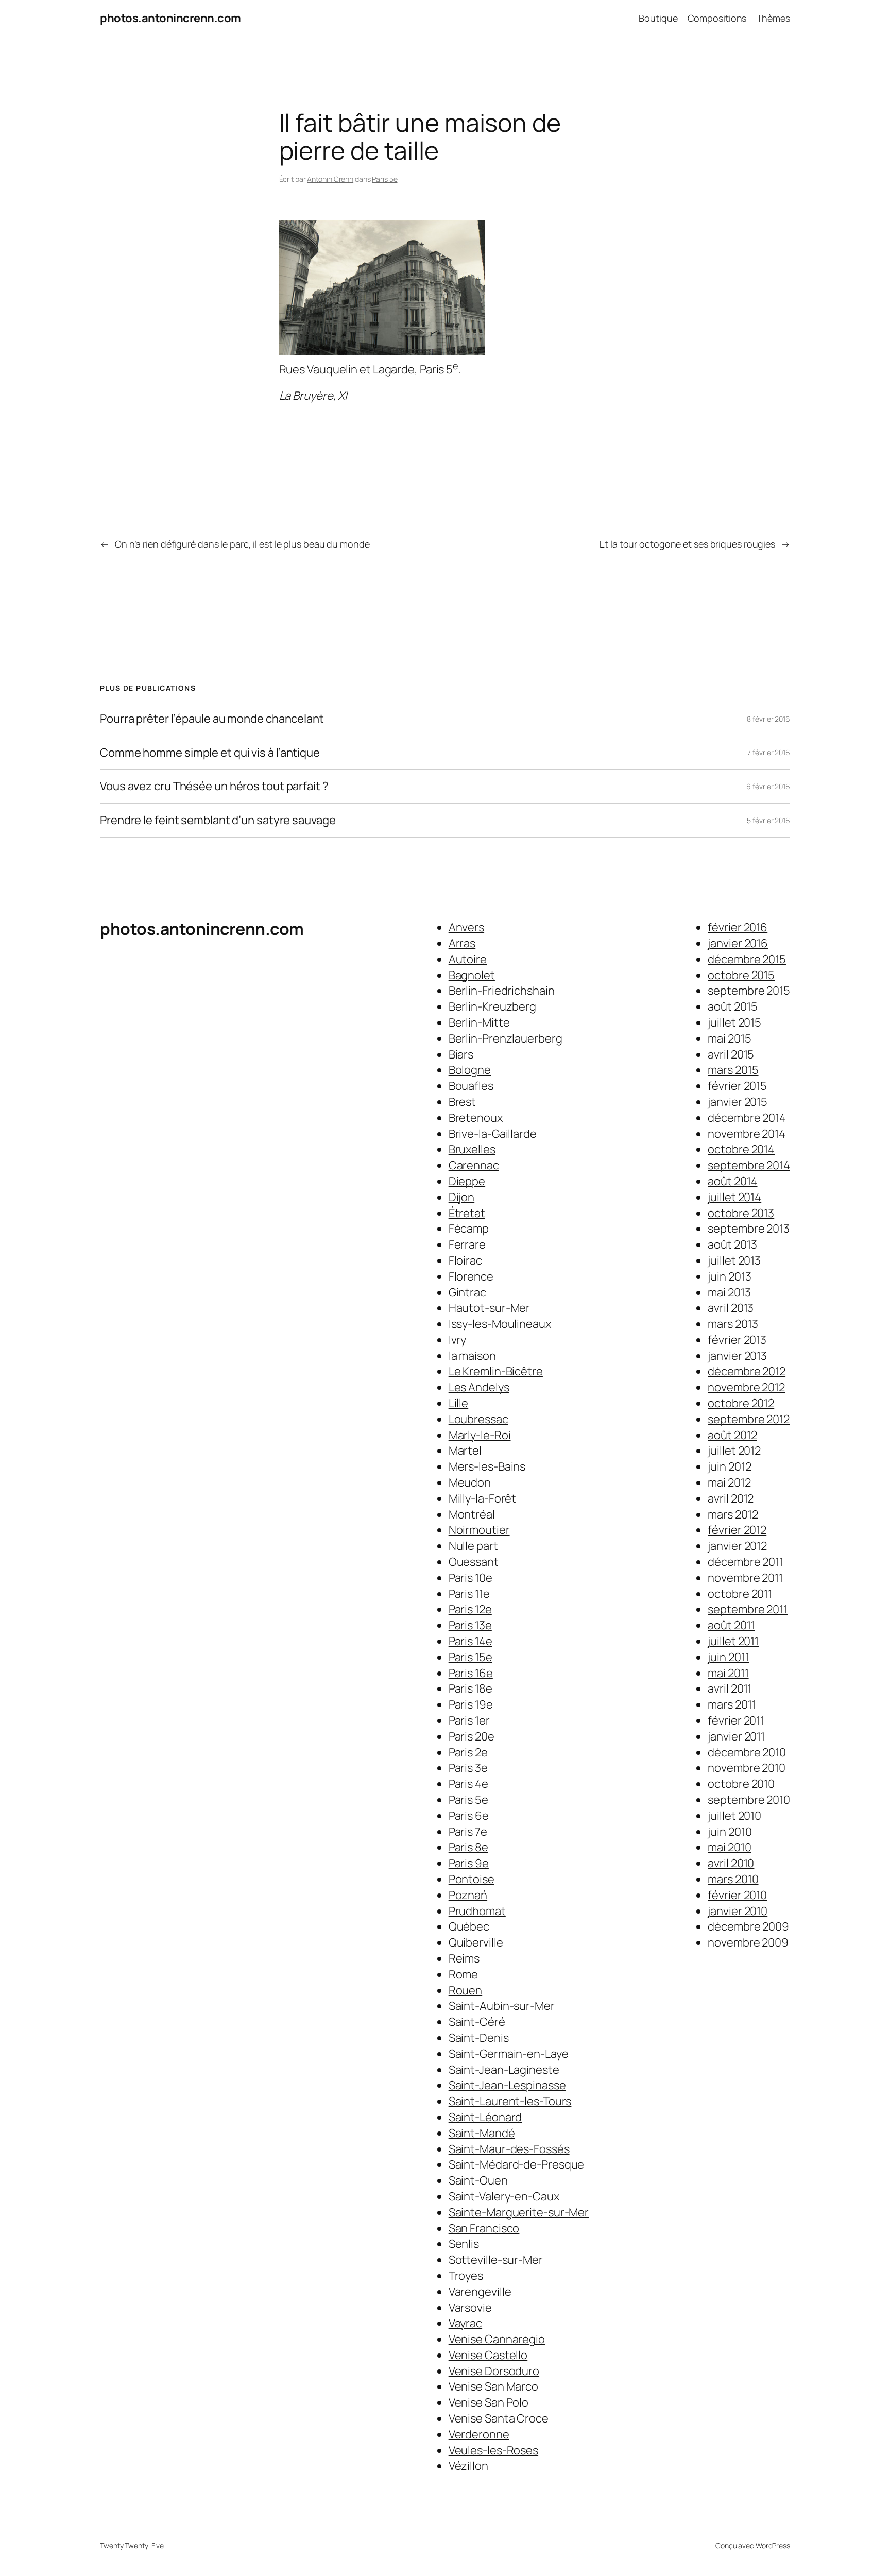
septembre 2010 (749, 1800)
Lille (459, 1403)
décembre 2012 (747, 1371)
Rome (464, 1974)
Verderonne (479, 2434)
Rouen (466, 1990)
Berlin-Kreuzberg (492, 1006)
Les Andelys (479, 1387)
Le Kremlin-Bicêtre (496, 1371)
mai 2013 (729, 1292)
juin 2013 (729, 1276)
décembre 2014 (747, 1118)
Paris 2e (468, 1752)
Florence (471, 1276)
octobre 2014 (741, 1149)
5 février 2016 (768, 820)
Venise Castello (488, 2355)
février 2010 (737, 1895)
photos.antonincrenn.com (170, 18)
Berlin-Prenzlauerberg (506, 1038)
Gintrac (467, 1292)
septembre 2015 (749, 991)
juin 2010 (730, 1832)
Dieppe (467, 1181)
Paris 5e (384, 179)
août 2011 (731, 1625)
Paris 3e (468, 1768)
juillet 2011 (733, 1641)
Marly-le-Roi (480, 1435)
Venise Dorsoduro (494, 2371)
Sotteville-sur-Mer (496, 2260)
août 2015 (732, 1006)
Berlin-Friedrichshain (502, 991)
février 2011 (736, 1720)
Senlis (464, 2244)
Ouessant (474, 1562)
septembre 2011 (748, 1609)
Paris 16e (471, 1673)
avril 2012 (731, 1498)
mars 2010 (733, 1879)
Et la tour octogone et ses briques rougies (687, 544)
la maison (472, 1356)
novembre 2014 (747, 1134)
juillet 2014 (734, 1197)
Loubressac (478, 1419)
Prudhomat (477, 1911)
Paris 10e (470, 1578)
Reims (464, 1958)
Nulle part (473, 1546)
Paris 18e (470, 1688)
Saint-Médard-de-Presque (517, 2164)
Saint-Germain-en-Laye (509, 2054)
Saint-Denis (479, 2038)
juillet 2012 (734, 1451)
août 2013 (732, 1244)
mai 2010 (729, 1847)
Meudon (470, 1482)
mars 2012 (733, 1514)
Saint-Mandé (482, 2133)
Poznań (468, 1895)
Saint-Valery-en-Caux (504, 2196)
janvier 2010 (738, 1911)
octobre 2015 (741, 975)
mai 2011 (728, 1673)
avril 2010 (731, 1863)
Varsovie (470, 2308)
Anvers (466, 927)
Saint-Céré (477, 2022)
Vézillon (468, 2466)
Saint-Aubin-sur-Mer (502, 2006)
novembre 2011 (745, 1578)
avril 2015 (731, 1054)
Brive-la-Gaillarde (493, 1134)
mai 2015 (729, 1038)
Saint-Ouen (478, 2180)
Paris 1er (469, 1720)
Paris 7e (468, 1832)
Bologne (470, 1070)
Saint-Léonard (485, 2117)
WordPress (773, 2545)
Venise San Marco (493, 2386)
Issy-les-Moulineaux (500, 1324)
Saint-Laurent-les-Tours (510, 2101)
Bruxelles (472, 1149)
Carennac (474, 1165)
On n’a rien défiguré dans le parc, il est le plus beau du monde (242, 544)
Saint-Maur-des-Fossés (509, 2149)
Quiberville (476, 1942)
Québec (469, 1926)
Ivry (458, 1340)
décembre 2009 (748, 1926)
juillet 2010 (734, 1816)
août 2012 (732, 1435)
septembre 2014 (749, 1165)
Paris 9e (469, 1863)
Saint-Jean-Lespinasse (507, 2085)
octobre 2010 (741, 1784)
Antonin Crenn (330, 179)
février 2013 (737, 1340)
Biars (461, 1054)
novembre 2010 (747, 1768)
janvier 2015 (738, 1102)
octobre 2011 (740, 1594)
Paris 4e (468, 1784)
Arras (462, 943)
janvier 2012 (737, 1546)
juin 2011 (728, 1657)
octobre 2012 (741, 1403)
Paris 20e (472, 1736)
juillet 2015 (734, 1022)
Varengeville (480, 2292)
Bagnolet (472, 975)
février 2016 (738, 927)
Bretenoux (476, 1118)
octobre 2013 (741, 1213)
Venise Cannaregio (497, 2339)
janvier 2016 (738, 943)
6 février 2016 (768, 786)
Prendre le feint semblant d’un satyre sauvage (218, 820)
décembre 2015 (747, 959)
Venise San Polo (489, 2402)
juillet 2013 (734, 1260)
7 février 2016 (769, 752)
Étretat (467, 1213)
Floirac (465, 1260)
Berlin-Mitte (479, 1022)
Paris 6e (469, 1816)
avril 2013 (731, 1308)
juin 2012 (729, 1466)
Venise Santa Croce (499, 2418)
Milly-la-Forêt (483, 1498)
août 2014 (732, 1181)
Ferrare (467, 1244)
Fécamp (469, 1229)
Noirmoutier (479, 1530)
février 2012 (737, 1530)
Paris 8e (468, 1847)
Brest (463, 1102)
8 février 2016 (768, 719)
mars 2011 (732, 1704)
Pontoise (472, 1879)
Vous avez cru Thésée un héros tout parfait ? (214, 786)
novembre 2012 (746, 1387)
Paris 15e (470, 1657)
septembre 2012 (749, 1419)
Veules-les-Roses (493, 2450)
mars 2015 (733, 1070)
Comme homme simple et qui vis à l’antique (210, 753)
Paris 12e (470, 1609)
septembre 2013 (749, 1229)
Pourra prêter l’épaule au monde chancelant (212, 719)
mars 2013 (733, 1324)
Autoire (468, 959)
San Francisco (484, 2228)
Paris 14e (470, 1641)
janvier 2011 (736, 1736)
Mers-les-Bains (487, 1466)
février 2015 (737, 1086)
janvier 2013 (737, 1356)
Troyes (466, 2276)
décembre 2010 (747, 1752)
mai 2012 (729, 1482)
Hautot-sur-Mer (490, 1308)
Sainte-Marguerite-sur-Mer (519, 2212)
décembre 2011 (746, 1562)
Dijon (462, 1197)
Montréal (472, 1514)
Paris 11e (469, 1594)
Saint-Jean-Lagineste (504, 2070)
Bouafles (471, 1086)
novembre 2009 (748, 1942)
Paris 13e (470, 1625)
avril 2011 (730, 1688)
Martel (465, 1451)
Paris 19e (471, 1704)
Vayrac (465, 2323)
